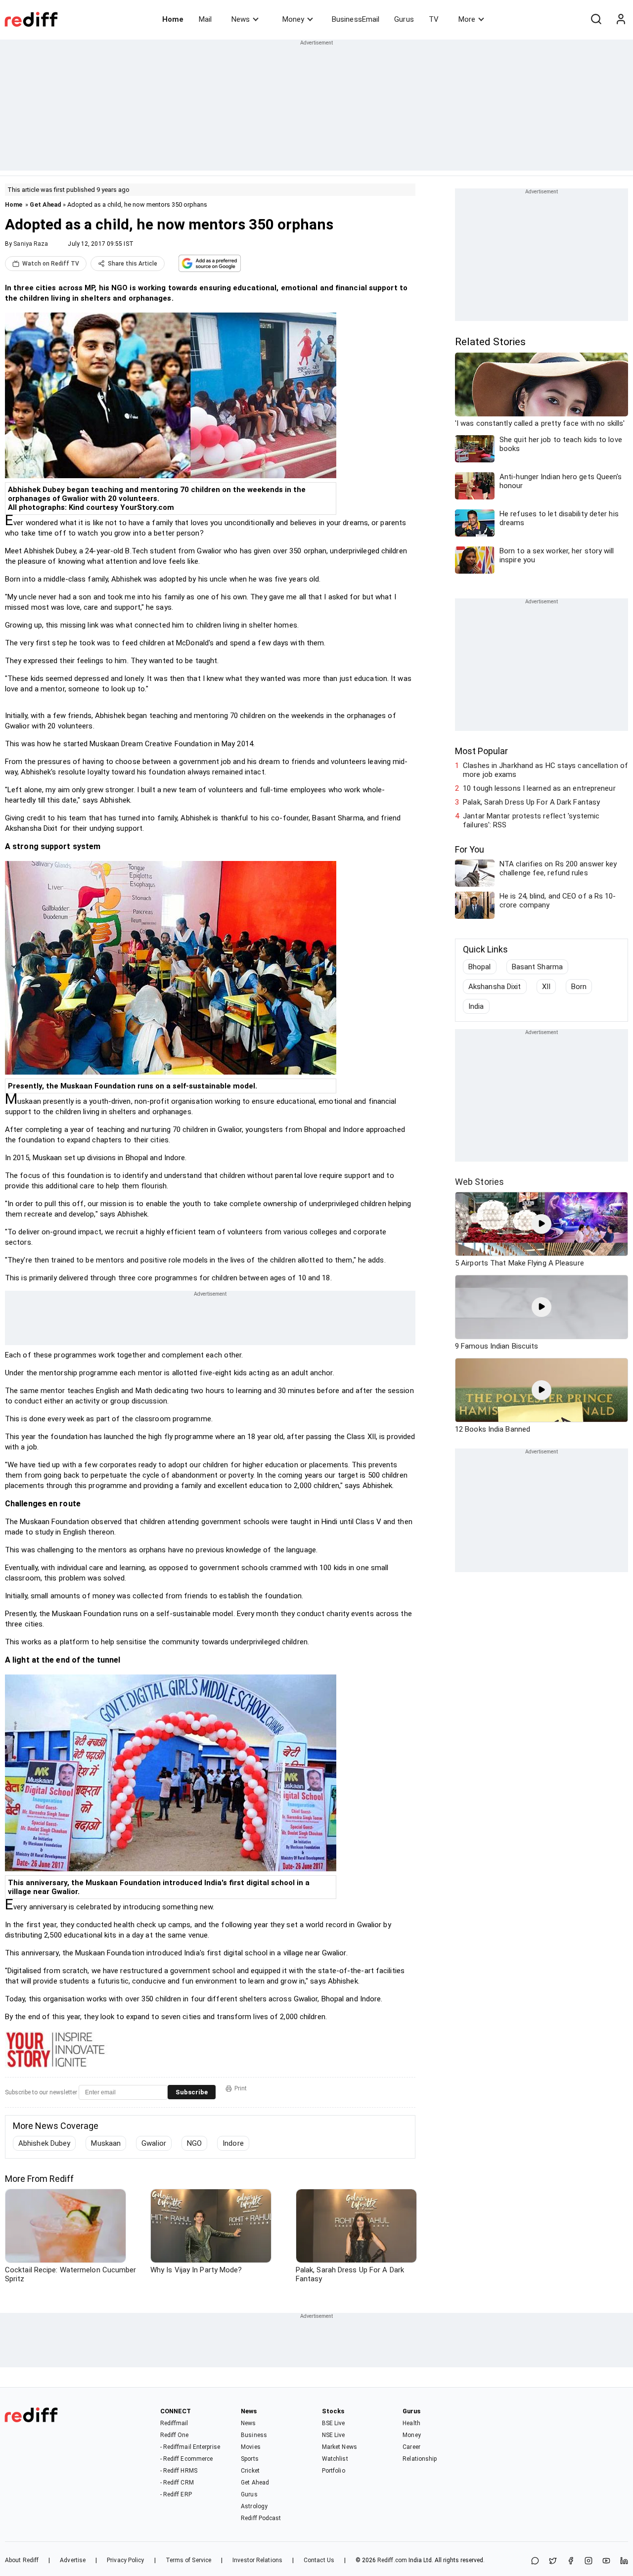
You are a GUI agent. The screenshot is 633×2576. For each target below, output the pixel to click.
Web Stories (479, 1182)
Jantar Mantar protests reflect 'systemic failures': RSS (531, 820)
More (467, 19)
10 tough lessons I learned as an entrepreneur (539, 788)
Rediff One (175, 2435)
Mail (205, 19)
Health (411, 2423)
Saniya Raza (31, 244)
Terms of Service (189, 2560)
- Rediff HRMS (179, 2471)
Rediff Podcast (261, 2518)
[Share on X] (553, 2561)
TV (434, 19)
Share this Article (133, 264)
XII (546, 987)
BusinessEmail (356, 19)
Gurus (404, 19)
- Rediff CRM (177, 2483)
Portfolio (334, 2471)
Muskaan (106, 2143)
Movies (251, 2447)
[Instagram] (588, 2561)
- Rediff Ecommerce (187, 2459)
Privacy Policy (125, 2560)
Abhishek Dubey (44, 2143)
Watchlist (335, 2459)
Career (411, 2447)
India (476, 1006)
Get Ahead (45, 204)
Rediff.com (392, 2560)
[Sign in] (621, 19)
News (241, 19)
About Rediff (22, 2560)
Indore (233, 2143)
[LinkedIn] (624, 2561)
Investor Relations (257, 2560)
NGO (194, 2143)
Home (173, 19)
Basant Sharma (537, 967)
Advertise (73, 2560)
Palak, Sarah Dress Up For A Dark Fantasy (531, 802)
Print (241, 2088)
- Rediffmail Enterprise (190, 2447)
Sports (250, 2459)
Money (293, 19)
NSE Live (334, 2435)
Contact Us (319, 2560)
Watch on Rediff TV (51, 264)
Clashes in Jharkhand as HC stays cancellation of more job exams (545, 770)
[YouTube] (606, 2561)
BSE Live (334, 2423)
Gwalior (154, 2143)
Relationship (420, 2459)
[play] (542, 1224)
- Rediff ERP (176, 2494)
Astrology (254, 2506)
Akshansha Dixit (495, 987)
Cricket (250, 2471)
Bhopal (480, 967)
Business (254, 2435)
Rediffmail (174, 2423)
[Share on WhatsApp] (535, 2561)
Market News (339, 2447)
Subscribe (192, 2092)
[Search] (596, 19)
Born (579, 987)
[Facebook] (571, 2561)
